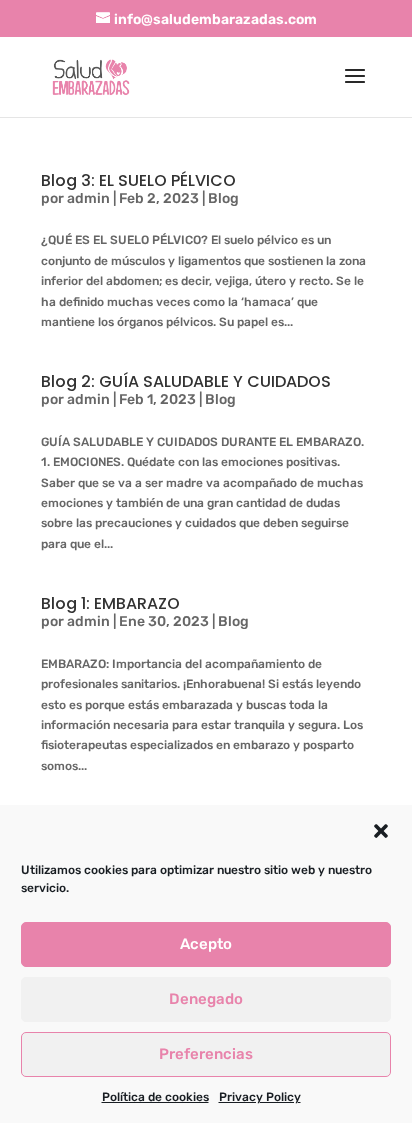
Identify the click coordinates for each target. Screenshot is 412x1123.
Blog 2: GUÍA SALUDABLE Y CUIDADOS (186, 381)
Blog (223, 198)
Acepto (206, 944)
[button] (381, 831)
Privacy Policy (260, 1097)
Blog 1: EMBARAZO (110, 603)
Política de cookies (155, 1097)
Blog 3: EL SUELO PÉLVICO (138, 180)
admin (88, 198)
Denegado (206, 999)
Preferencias (206, 1054)
